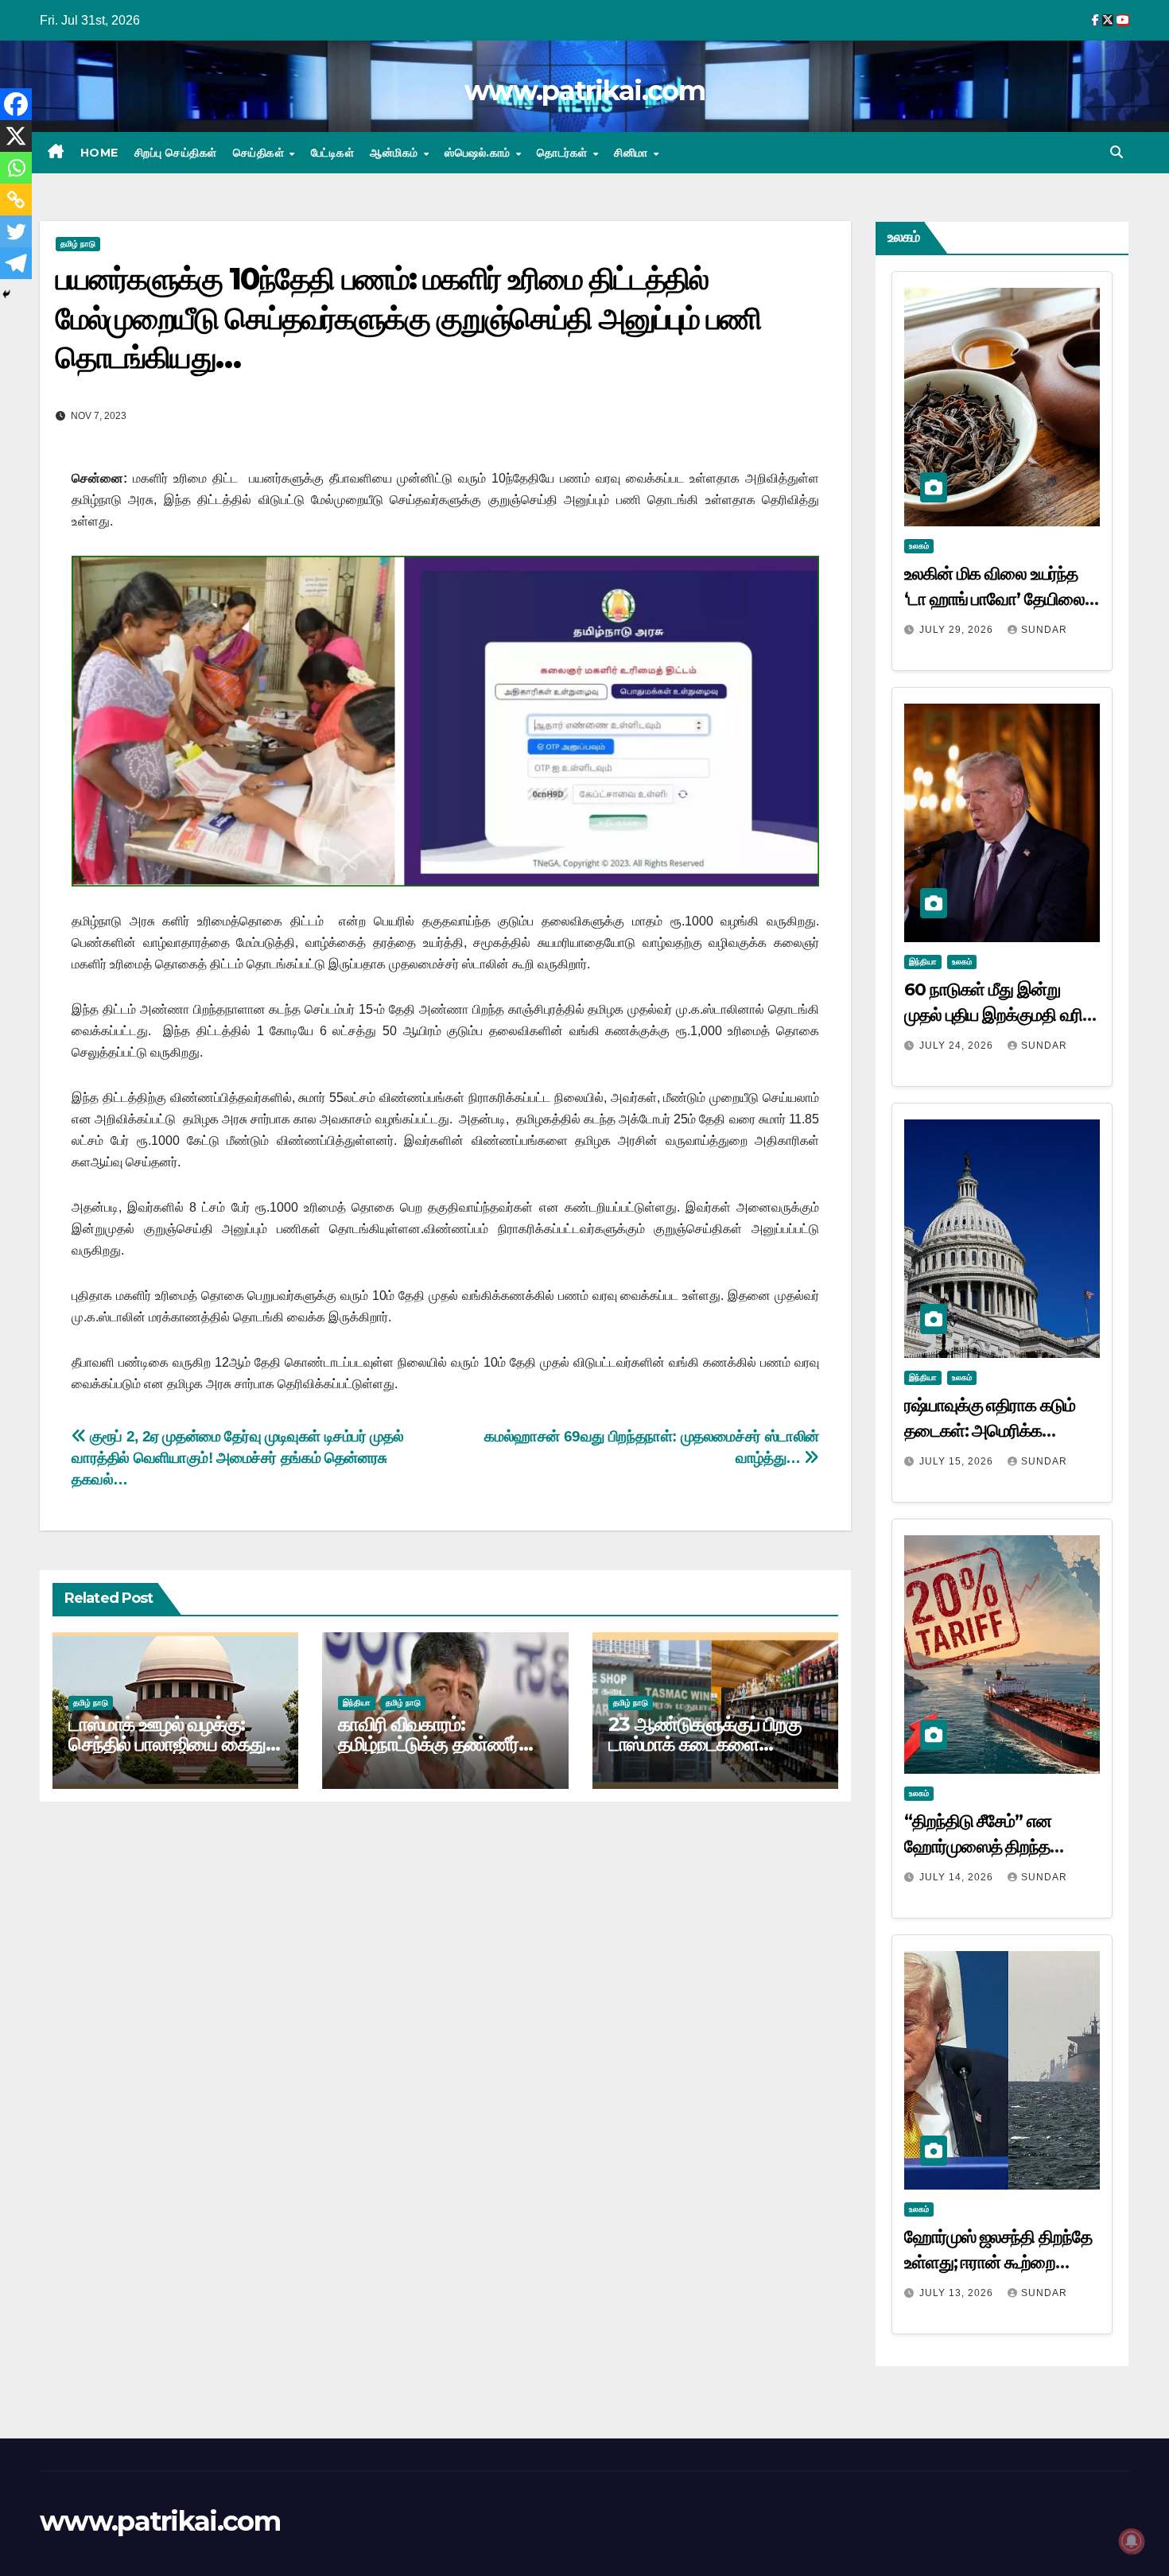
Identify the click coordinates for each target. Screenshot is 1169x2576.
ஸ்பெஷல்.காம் (479, 153)
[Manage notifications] (1132, 2541)
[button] (1117, 152)
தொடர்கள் (564, 153)
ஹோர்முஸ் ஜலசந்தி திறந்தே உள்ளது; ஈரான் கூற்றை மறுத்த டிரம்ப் (998, 2262)
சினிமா (633, 153)
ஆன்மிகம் (396, 153)
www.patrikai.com (584, 91)
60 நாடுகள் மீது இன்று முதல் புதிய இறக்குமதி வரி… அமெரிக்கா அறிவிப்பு (1000, 1015)
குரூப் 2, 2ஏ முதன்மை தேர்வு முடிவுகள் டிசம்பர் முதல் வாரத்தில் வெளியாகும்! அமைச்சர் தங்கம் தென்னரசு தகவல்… (237, 1458)
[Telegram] (16, 263)
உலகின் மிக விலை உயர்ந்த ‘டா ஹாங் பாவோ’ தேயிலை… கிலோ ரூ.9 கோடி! (1001, 599)
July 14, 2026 (958, 1877)
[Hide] (6, 294)
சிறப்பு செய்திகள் (176, 153)
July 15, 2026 (958, 1461)
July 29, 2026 (958, 630)
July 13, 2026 (958, 2293)
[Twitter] (16, 231)
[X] (16, 136)
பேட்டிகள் (333, 153)
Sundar (1044, 630)
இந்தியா (357, 1703)
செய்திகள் (260, 153)
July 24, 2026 (958, 1046)
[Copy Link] (16, 200)
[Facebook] (16, 104)
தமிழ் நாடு (78, 244)
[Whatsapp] (16, 168)
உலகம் (919, 546)
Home (99, 153)
